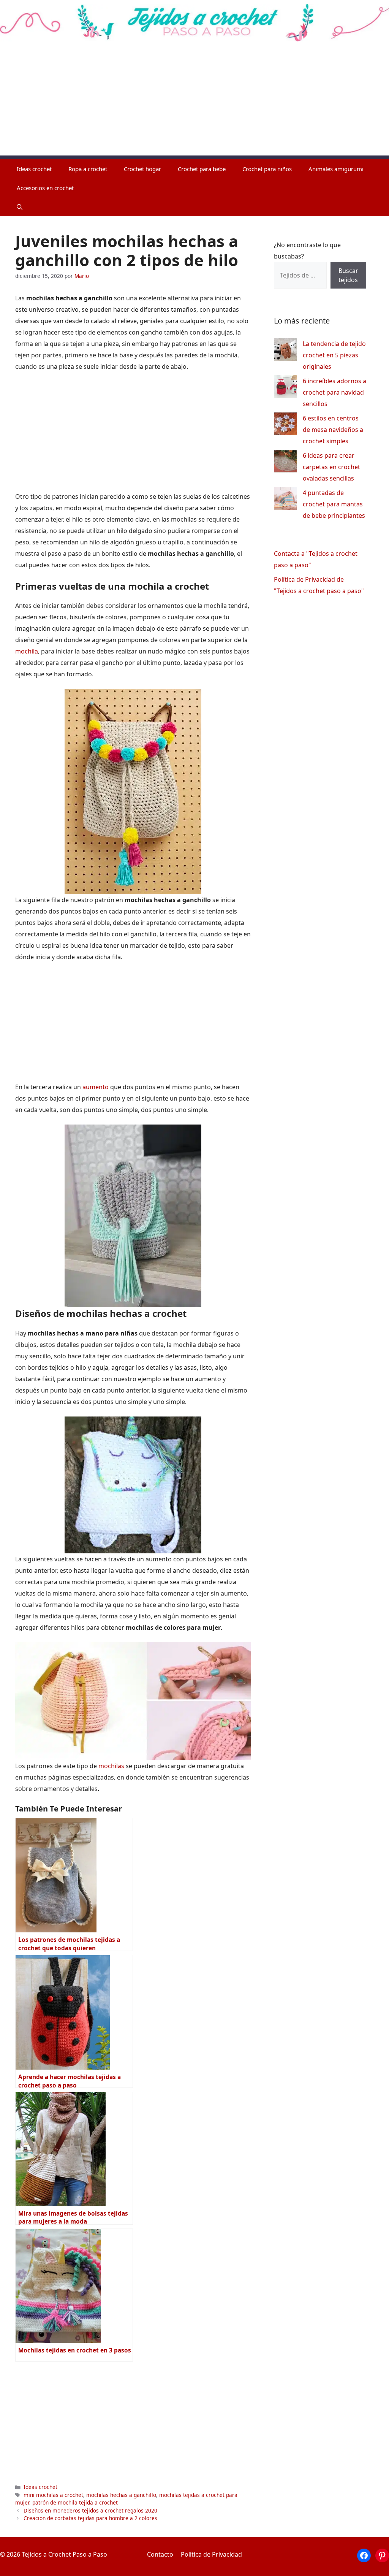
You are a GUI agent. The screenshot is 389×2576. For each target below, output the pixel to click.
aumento (96, 1087)
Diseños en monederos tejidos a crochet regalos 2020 (90, 2510)
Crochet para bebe (202, 169)
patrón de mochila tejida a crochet (75, 2502)
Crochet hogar (142, 169)
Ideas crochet (34, 169)
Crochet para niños (267, 169)
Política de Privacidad (211, 2554)
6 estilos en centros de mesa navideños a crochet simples (333, 430)
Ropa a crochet (88, 169)
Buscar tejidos (348, 275)
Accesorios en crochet (45, 188)
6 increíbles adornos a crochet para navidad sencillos (334, 392)
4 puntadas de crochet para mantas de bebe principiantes (334, 504)
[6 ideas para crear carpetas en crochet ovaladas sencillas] (285, 463)
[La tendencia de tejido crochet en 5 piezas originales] (285, 351)
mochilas (111, 1766)
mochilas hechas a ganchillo (121, 2495)
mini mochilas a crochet (53, 2495)
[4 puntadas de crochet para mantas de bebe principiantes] (285, 500)
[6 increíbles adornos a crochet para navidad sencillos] (285, 388)
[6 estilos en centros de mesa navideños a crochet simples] (285, 426)
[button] (20, 207)
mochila (27, 651)
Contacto (160, 2554)
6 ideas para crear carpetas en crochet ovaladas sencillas (331, 467)
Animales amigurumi (336, 169)
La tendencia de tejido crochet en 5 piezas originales (334, 355)
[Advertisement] (194, 102)
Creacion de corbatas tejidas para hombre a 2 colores (90, 2518)
